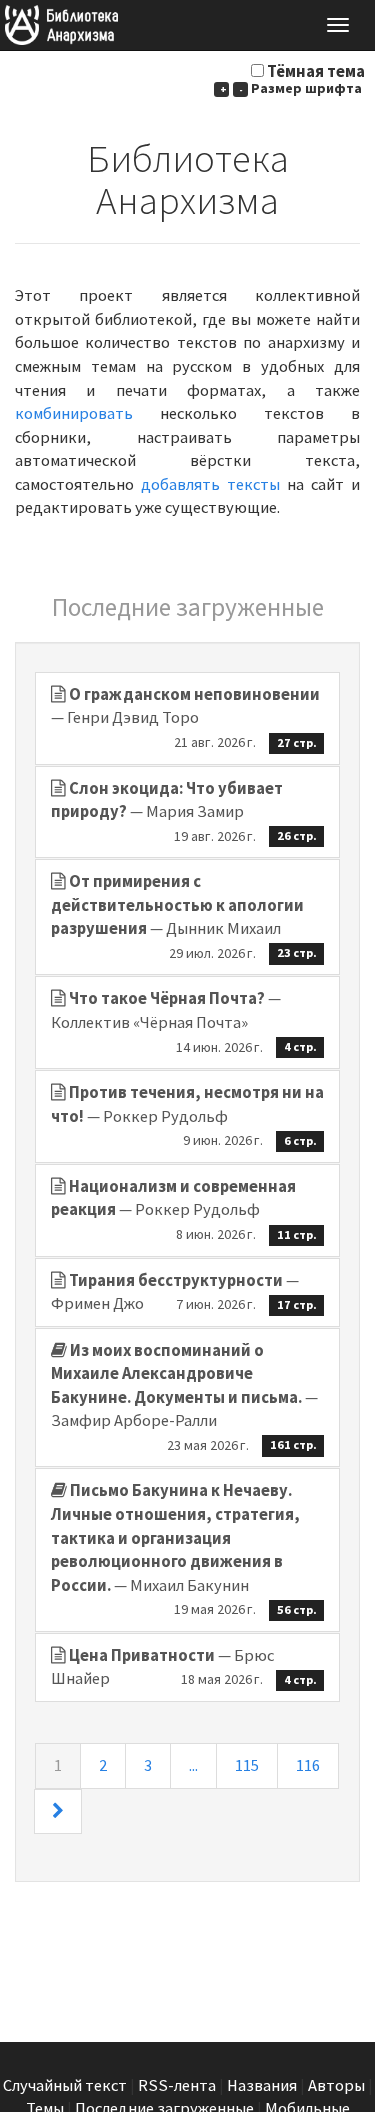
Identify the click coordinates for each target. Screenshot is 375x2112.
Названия (262, 2085)
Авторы (336, 2085)
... (193, 1765)
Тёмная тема (316, 71)
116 (308, 1765)
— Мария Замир (184, 811)
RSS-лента (177, 2085)
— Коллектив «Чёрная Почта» (184, 1021)
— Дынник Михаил (184, 916)
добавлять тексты (210, 484)
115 (247, 1765)
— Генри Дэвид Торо (185, 717)
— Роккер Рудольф (187, 1115)
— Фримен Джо (184, 1292)
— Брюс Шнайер (184, 1667)
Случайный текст (65, 2085)
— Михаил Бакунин (184, 1549)
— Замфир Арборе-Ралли (184, 1397)
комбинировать (74, 413)
